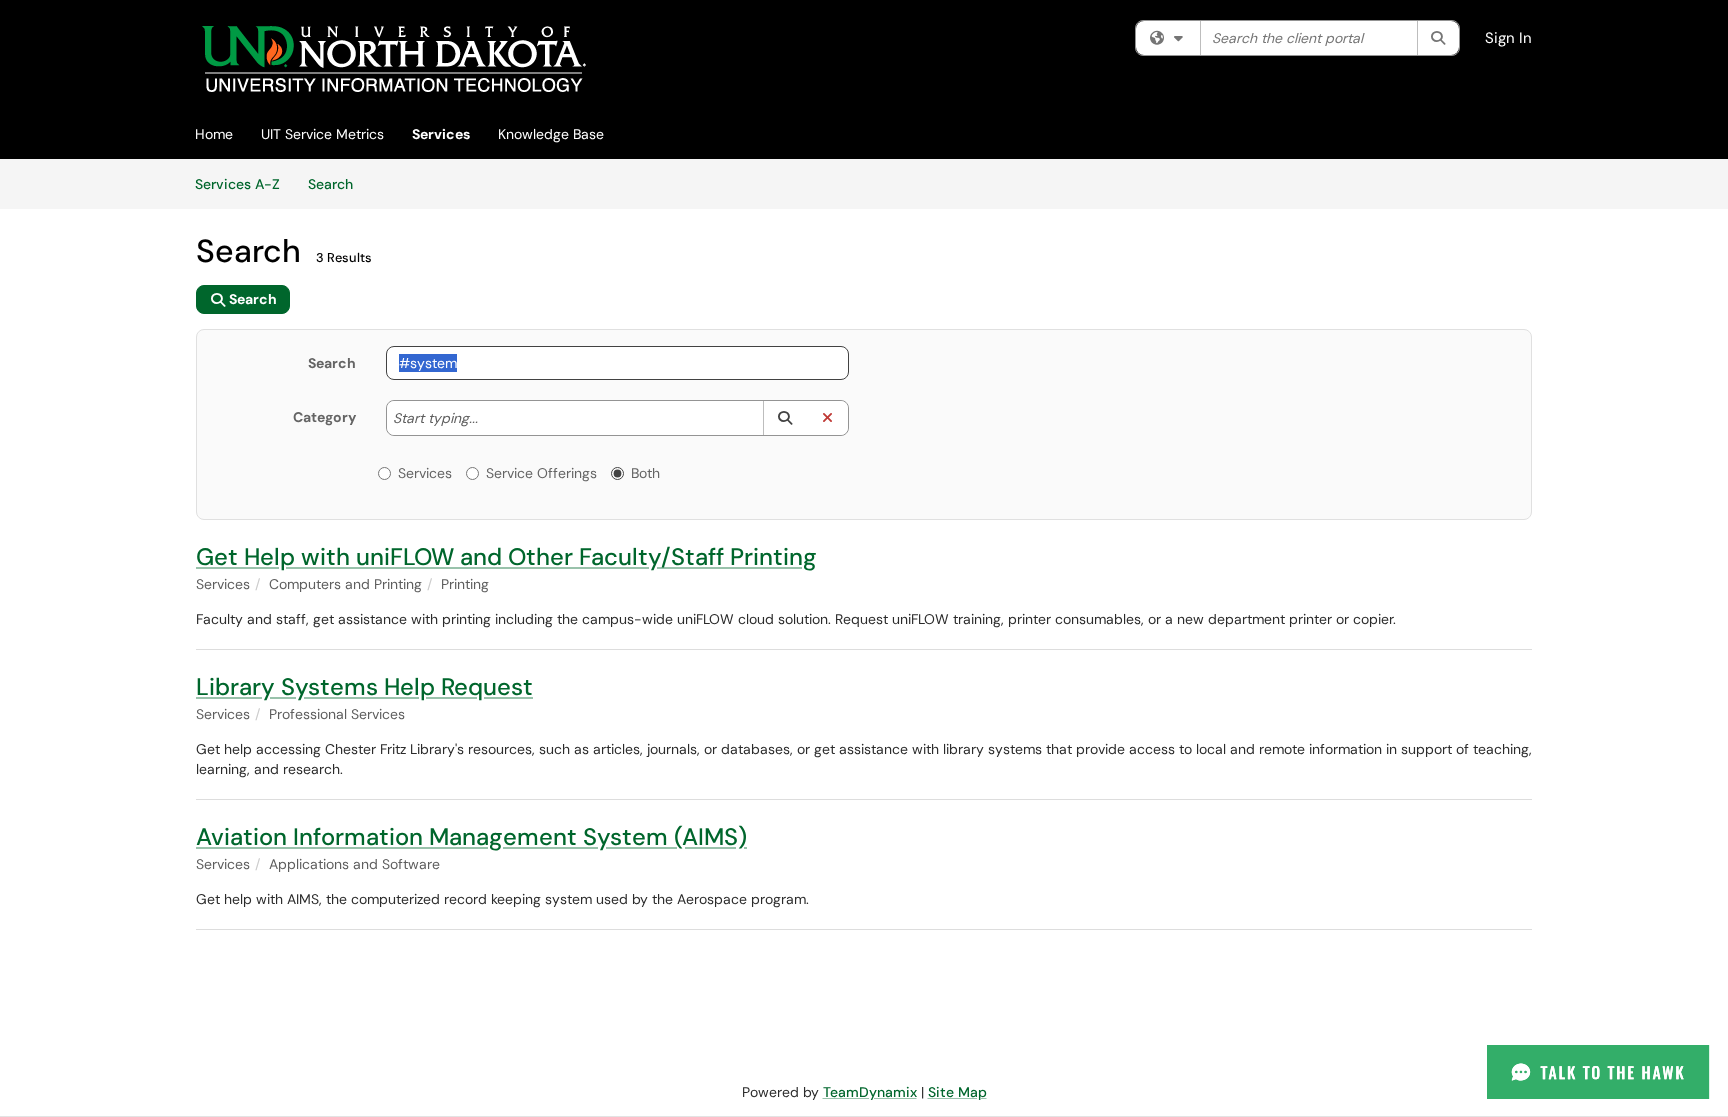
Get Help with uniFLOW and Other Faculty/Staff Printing (506, 556)
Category (324, 417)
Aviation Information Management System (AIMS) (471, 836)
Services (441, 134)
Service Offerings (541, 473)
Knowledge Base (551, 134)
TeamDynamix (870, 1092)
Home (214, 134)
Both (645, 473)
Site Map (957, 1092)
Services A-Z (237, 184)
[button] (784, 418)
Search (337, 183)
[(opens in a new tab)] (393, 59)
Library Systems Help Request (364, 686)
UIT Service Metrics (322, 134)
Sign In (1508, 38)
